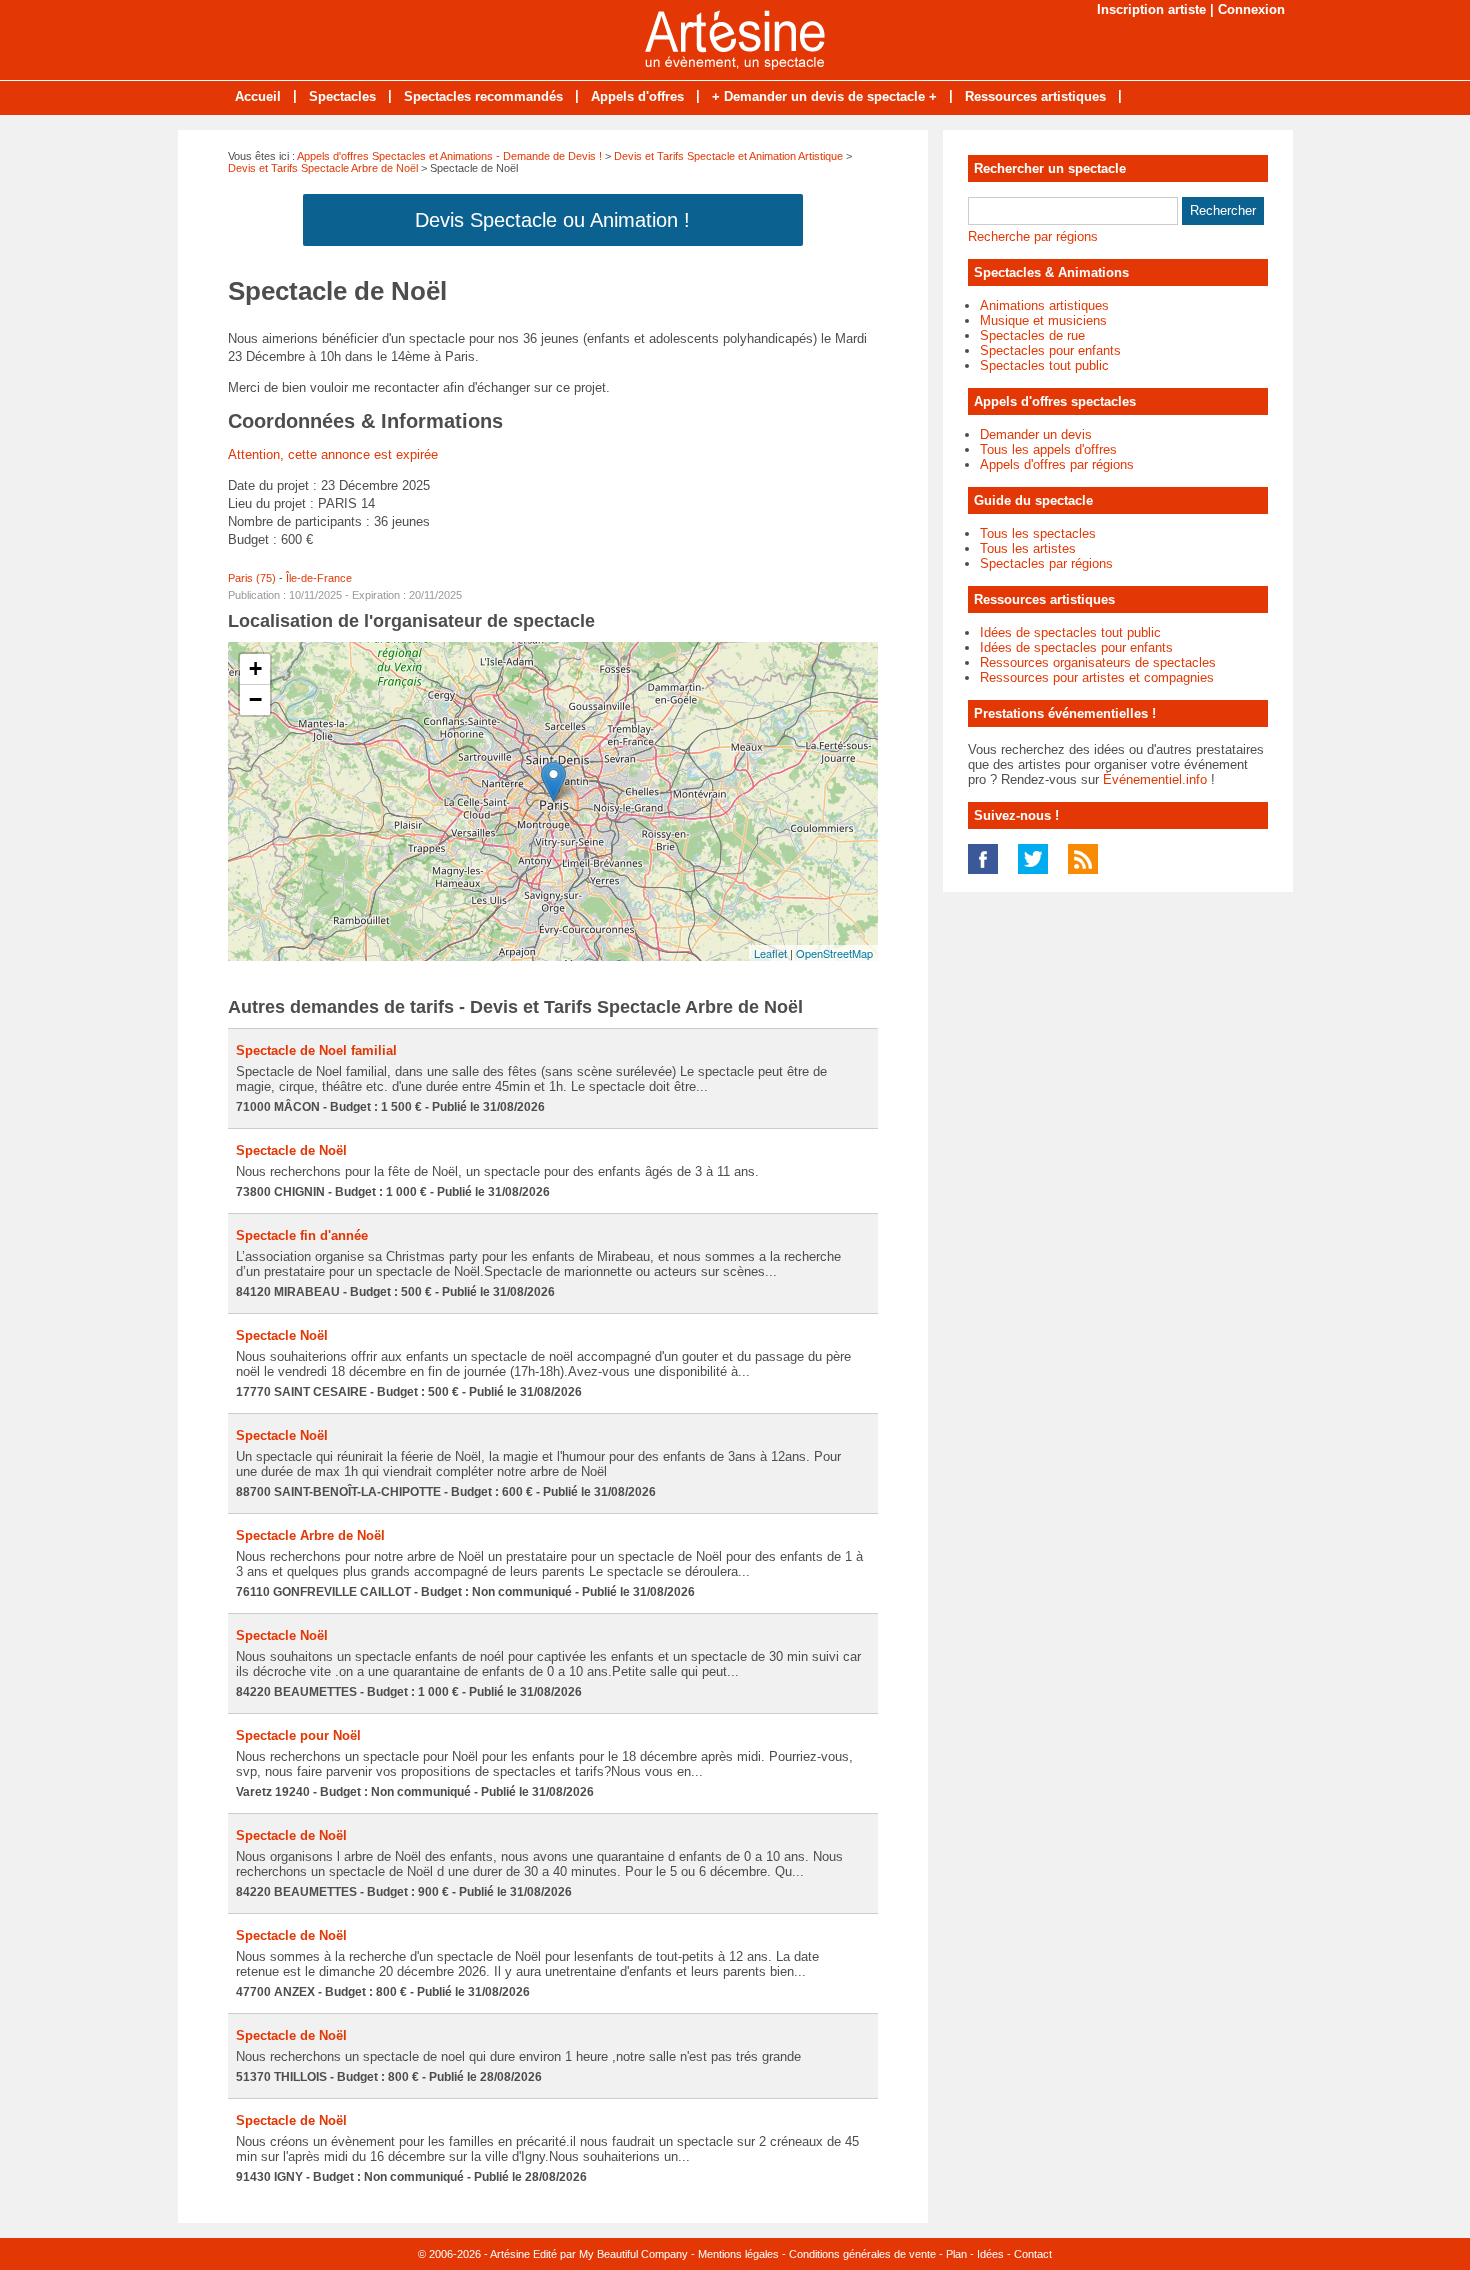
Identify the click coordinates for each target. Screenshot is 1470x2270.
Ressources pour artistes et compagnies (1097, 677)
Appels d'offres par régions (1057, 464)
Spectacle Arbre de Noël (310, 1535)
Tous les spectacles (1038, 533)
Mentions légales (738, 2254)
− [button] (255, 699)
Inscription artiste (1151, 9)
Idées (990, 2254)
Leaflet (770, 953)
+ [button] (255, 668)
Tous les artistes (1028, 548)
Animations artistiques (1044, 305)
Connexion (1251, 9)
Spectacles (342, 96)
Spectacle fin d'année (302, 1235)
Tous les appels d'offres (1048, 449)
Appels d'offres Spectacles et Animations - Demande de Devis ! (449, 156)
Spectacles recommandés (483, 96)
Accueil (258, 96)
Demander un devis (1036, 434)
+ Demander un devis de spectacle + (824, 96)
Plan (956, 2254)
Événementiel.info (1155, 779)
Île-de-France (319, 578)
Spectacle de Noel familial (316, 1050)
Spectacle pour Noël (298, 1735)
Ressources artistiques (1035, 96)
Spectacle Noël (282, 1335)
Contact (1033, 2254)
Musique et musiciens (1043, 320)
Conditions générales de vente (862, 2254)
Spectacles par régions (1046, 563)
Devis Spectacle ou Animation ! (552, 220)
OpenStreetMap (834, 953)
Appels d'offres (637, 96)
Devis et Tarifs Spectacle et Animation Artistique (728, 156)
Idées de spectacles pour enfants (1076, 647)
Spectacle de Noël (291, 1150)
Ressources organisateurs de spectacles (1098, 662)
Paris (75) (252, 578)
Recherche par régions (1033, 236)
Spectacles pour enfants (1050, 350)
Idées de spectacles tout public (1070, 632)
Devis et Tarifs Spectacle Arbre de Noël (323, 168)
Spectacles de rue (1032, 335)
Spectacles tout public (1044, 365)
